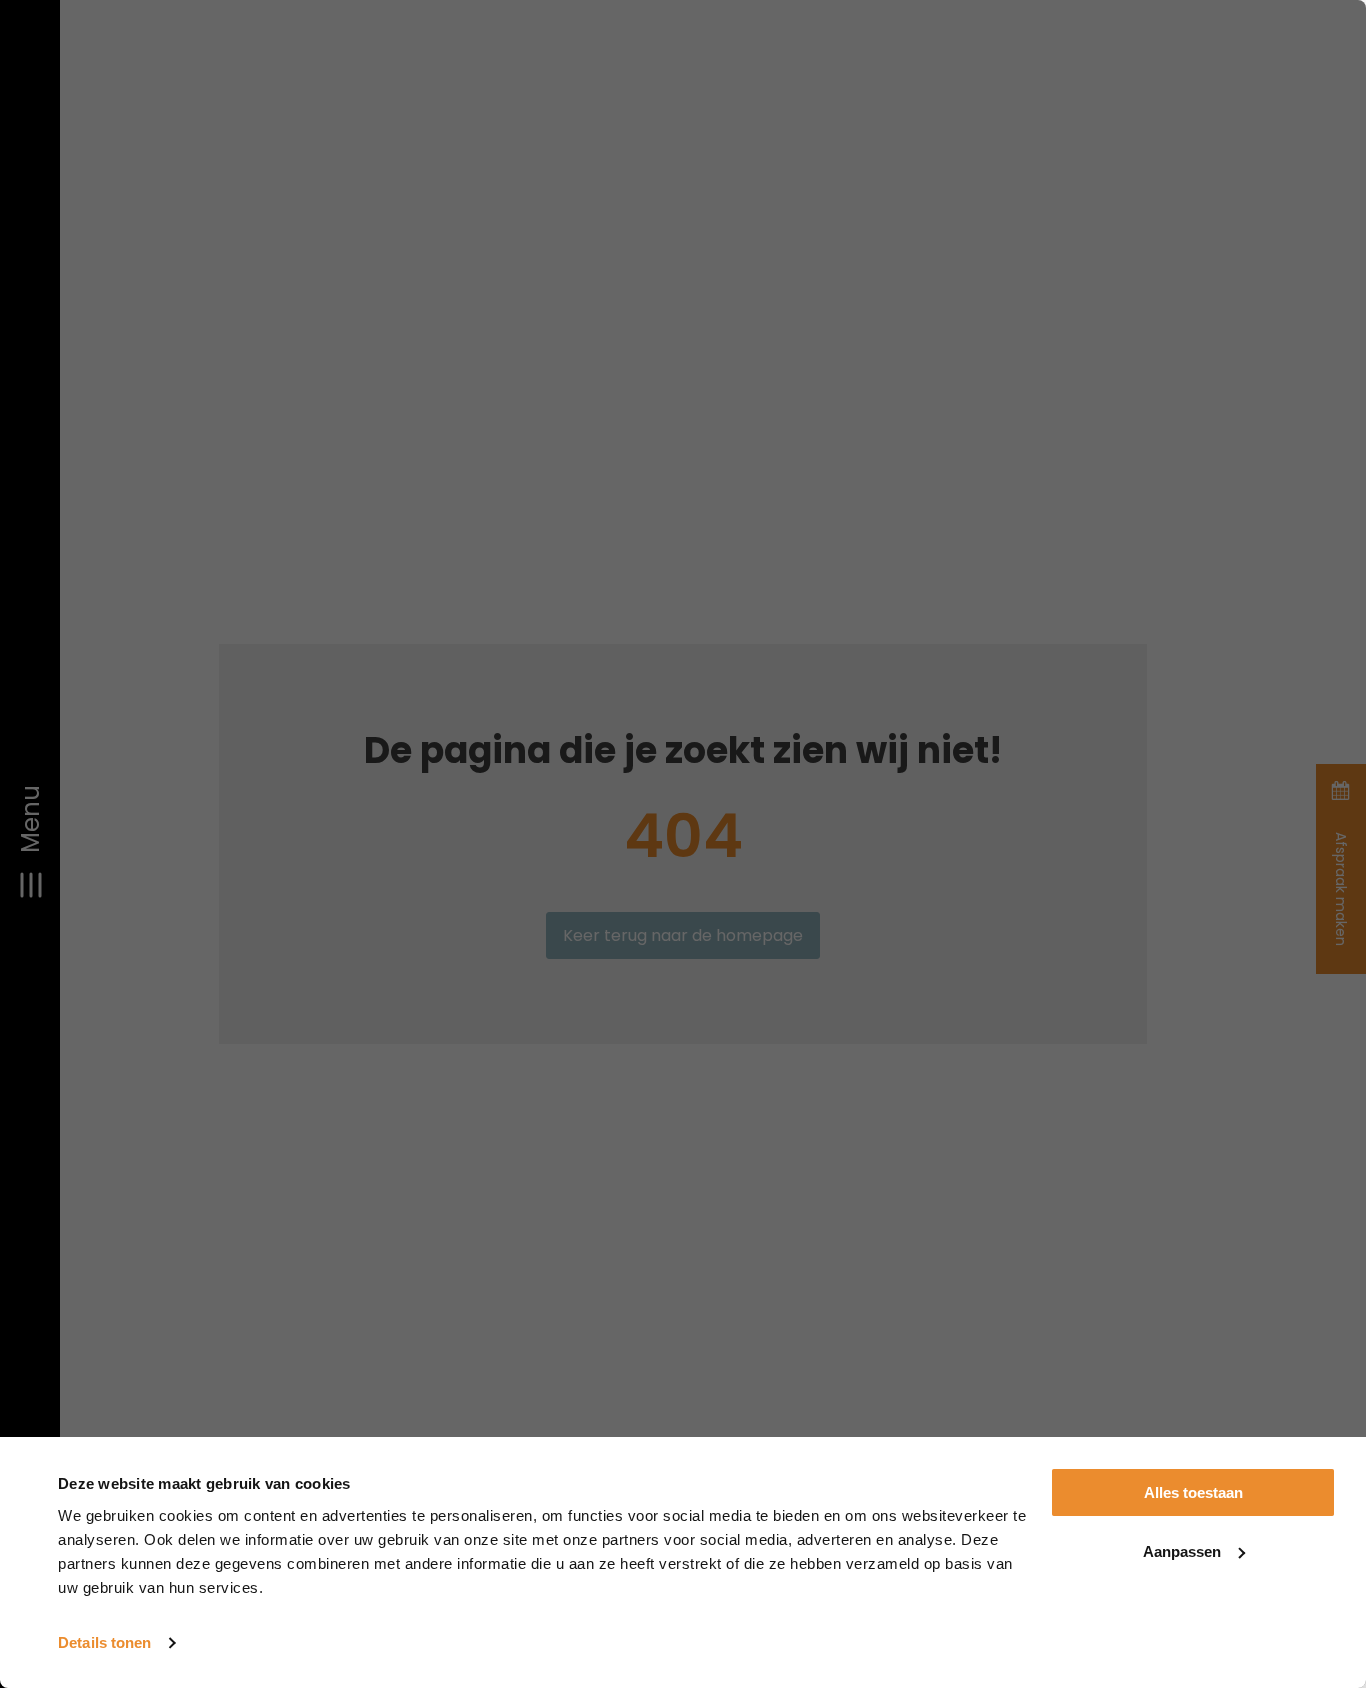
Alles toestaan (1193, 1492)
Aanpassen (1182, 1551)
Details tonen (104, 1642)
